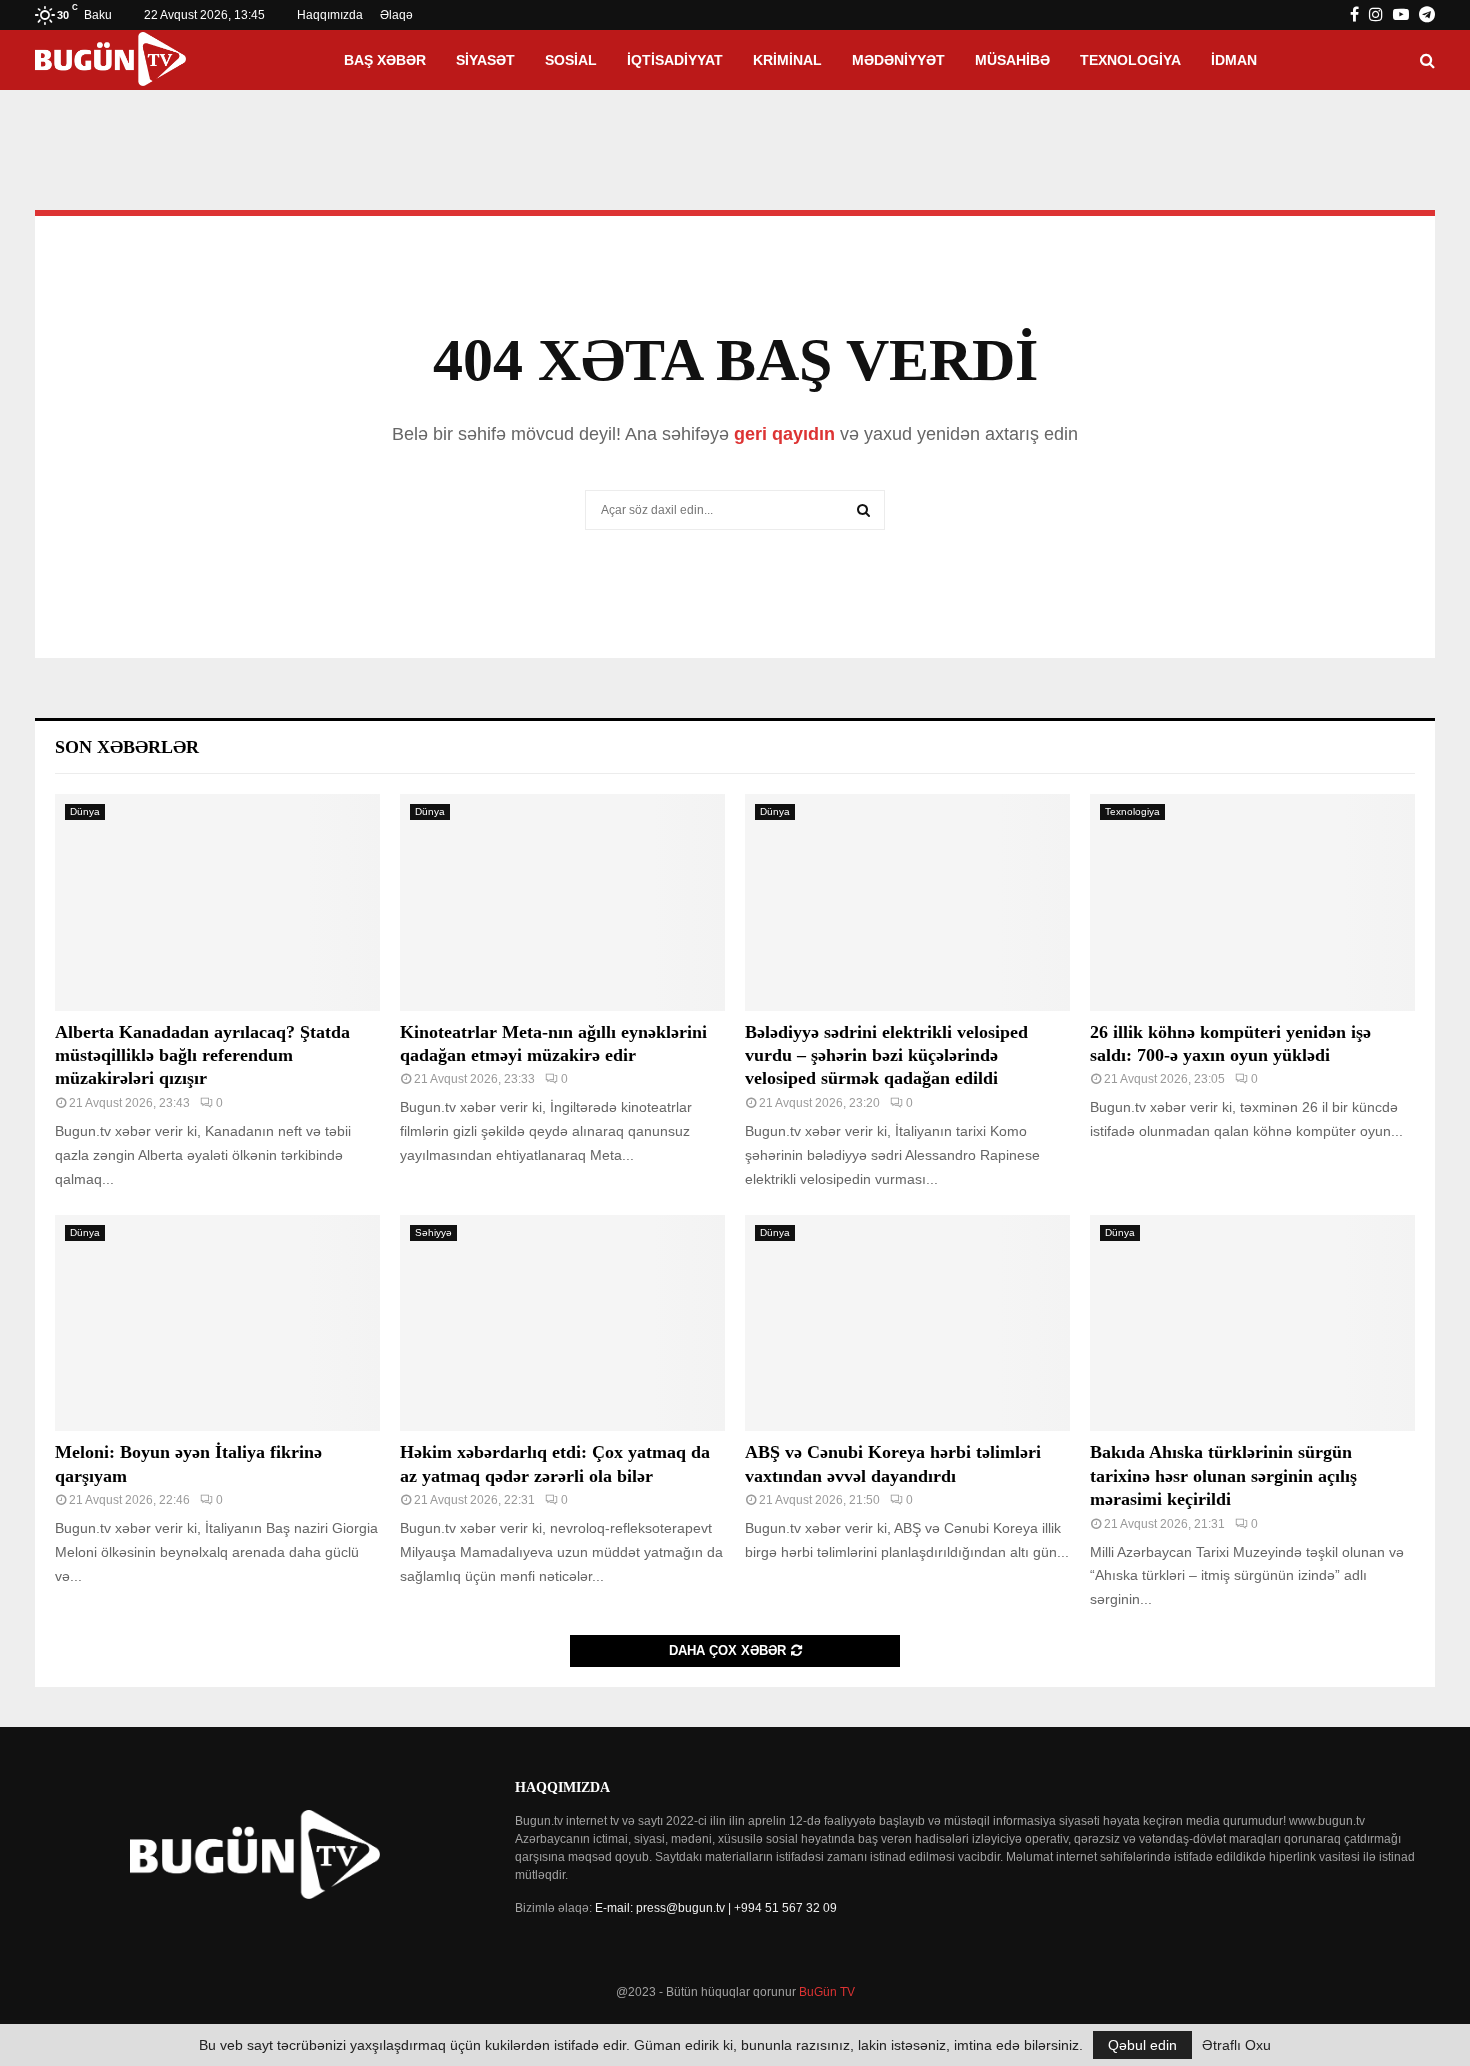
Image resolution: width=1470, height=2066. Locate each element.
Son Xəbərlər (127, 747)
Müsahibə (1012, 60)
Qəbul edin (1142, 2045)
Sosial (571, 60)
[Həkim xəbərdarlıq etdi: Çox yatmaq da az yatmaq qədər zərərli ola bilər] (562, 1323)
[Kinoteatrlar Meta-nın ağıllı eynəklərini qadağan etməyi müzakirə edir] (562, 902)
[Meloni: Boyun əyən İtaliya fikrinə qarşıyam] (217, 1323)
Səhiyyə (433, 1232)
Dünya (85, 811)
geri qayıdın (784, 434)
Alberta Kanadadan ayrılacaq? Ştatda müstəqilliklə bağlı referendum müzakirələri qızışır (202, 1055)
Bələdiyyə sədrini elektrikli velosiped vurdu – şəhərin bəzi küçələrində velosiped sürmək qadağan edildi (886, 1055)
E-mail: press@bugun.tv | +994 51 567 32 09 (716, 1908)
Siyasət (485, 60)
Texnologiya (1130, 60)
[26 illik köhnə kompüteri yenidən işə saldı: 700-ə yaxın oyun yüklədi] (1252, 902)
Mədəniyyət (898, 60)
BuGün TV (827, 1992)
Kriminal (787, 60)
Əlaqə (396, 15)
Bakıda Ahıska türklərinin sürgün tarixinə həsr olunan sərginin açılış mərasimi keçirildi (1223, 1475)
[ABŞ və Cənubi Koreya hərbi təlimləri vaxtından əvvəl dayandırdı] (907, 1323)
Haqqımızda (330, 15)
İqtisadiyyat (675, 60)
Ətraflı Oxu (1236, 2045)
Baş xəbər (385, 60)
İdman (1234, 60)
